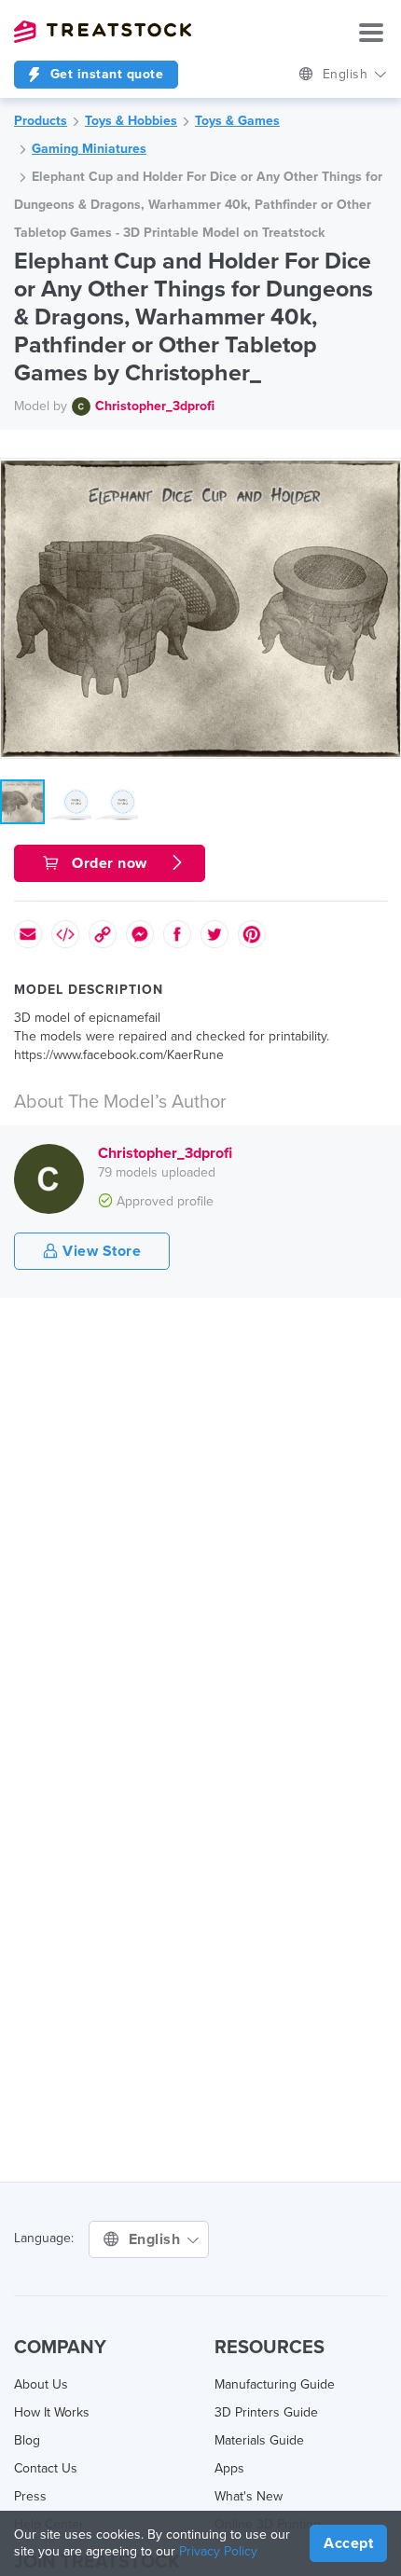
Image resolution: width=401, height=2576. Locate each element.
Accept (348, 2543)
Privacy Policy (218, 2551)
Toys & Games (237, 121)
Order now (110, 863)
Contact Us (46, 2468)
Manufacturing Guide (275, 2384)
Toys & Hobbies (131, 121)
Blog (27, 2440)
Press (30, 2496)
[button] (383, 475)
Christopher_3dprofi (155, 406)
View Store (100, 1251)
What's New (249, 2496)
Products (41, 121)
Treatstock (103, 32)
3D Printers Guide (266, 2412)
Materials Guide (259, 2440)
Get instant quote (104, 74)
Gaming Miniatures (89, 149)
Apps (229, 2468)
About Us (41, 2384)
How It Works (52, 2412)
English (347, 74)
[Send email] (28, 934)
